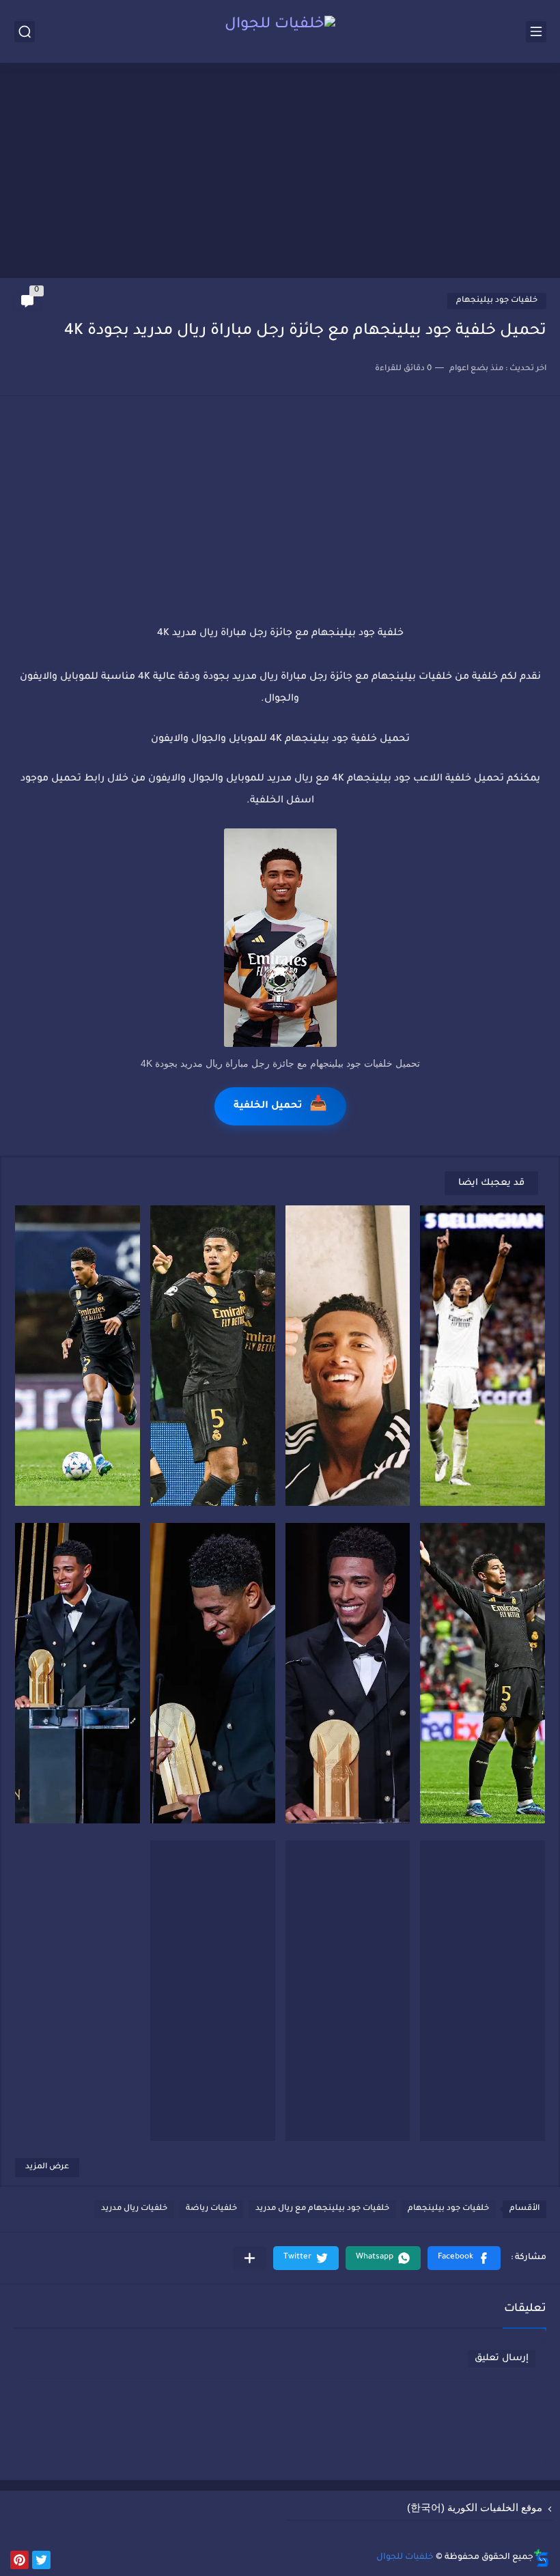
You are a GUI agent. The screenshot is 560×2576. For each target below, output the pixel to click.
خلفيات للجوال (405, 2558)
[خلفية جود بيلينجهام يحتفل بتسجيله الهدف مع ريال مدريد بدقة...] (482, 1673)
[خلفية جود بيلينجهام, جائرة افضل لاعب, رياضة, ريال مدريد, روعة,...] (78, 1673)
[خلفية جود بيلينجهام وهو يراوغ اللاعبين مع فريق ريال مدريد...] (78, 1356)
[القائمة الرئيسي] (536, 32)
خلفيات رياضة (211, 2209)
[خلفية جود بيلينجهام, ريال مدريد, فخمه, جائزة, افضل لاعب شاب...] (348, 1673)
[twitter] (41, 2560)
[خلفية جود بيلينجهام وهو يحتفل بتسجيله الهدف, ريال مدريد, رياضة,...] (482, 1356)
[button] (464, 2258)
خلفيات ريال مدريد (134, 2209)
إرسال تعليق (502, 2358)
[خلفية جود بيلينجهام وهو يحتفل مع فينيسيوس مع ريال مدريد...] (213, 1356)
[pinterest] (19, 2560)
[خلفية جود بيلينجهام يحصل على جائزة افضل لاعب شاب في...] (213, 1673)
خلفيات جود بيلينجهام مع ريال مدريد (322, 2209)
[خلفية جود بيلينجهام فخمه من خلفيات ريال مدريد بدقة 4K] (348, 1991)
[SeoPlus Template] (542, 2558)
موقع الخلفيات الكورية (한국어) (475, 2507)
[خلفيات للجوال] (280, 31)
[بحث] (25, 32)
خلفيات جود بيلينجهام (497, 301)
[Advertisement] (280, 172)
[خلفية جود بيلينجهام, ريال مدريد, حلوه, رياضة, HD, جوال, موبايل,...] (348, 1356)
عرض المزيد (47, 2167)
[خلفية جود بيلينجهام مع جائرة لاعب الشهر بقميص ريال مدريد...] (482, 1991)
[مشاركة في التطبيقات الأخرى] (250, 2258)
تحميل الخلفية (280, 1106)
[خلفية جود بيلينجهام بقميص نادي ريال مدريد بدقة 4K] (213, 1991)
